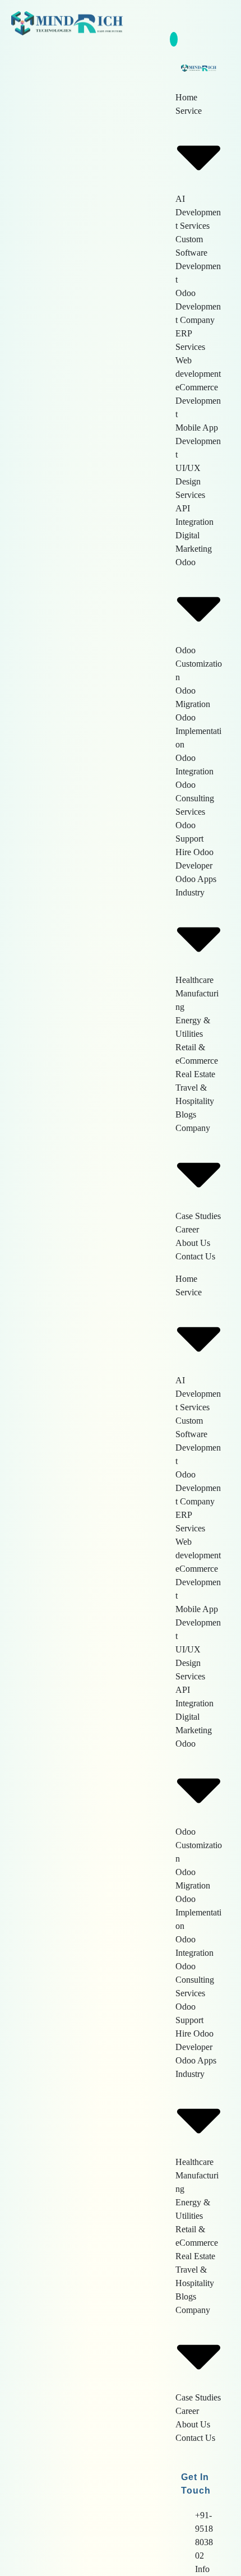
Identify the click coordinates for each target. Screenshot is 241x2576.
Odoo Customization (199, 664)
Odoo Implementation (198, 731)
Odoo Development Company (198, 306)
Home (186, 97)
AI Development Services (198, 212)
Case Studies (198, 1216)
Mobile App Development (198, 441)
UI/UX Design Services (190, 481)
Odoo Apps (196, 879)
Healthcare (194, 980)
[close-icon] (174, 39)
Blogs (186, 1114)
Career (187, 1229)
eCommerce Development (198, 401)
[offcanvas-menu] (224, 21)
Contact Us (195, 1256)
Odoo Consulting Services (195, 798)
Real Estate (195, 1074)
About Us (193, 1243)
